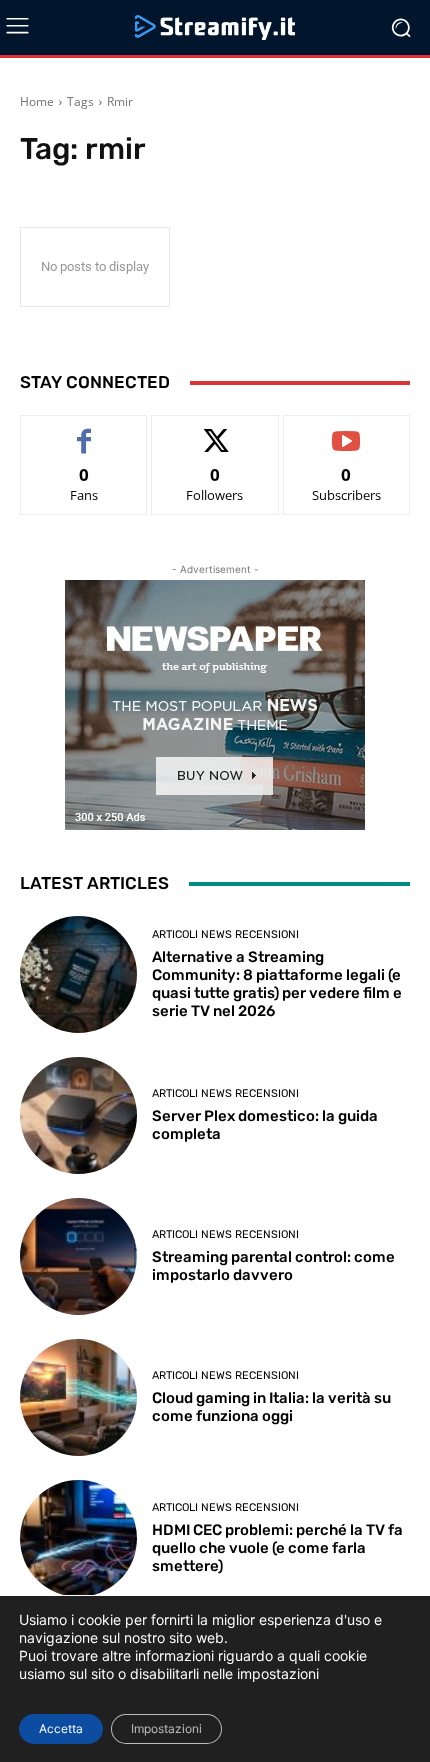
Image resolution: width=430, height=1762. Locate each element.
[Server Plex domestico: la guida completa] (78, 1115)
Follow (215, 430)
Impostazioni (166, 1728)
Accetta (61, 1728)
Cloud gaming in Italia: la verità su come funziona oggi (271, 1407)
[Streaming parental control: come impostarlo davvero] (78, 1256)
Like (84, 430)
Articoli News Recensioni (225, 934)
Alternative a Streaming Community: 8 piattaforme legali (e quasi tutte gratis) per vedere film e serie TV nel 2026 (277, 984)
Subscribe (347, 430)
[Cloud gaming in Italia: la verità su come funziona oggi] (78, 1397)
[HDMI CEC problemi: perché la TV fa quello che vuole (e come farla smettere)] (78, 1538)
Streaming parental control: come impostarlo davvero (273, 1266)
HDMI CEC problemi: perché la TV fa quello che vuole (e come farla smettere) (277, 1548)
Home (37, 101)
